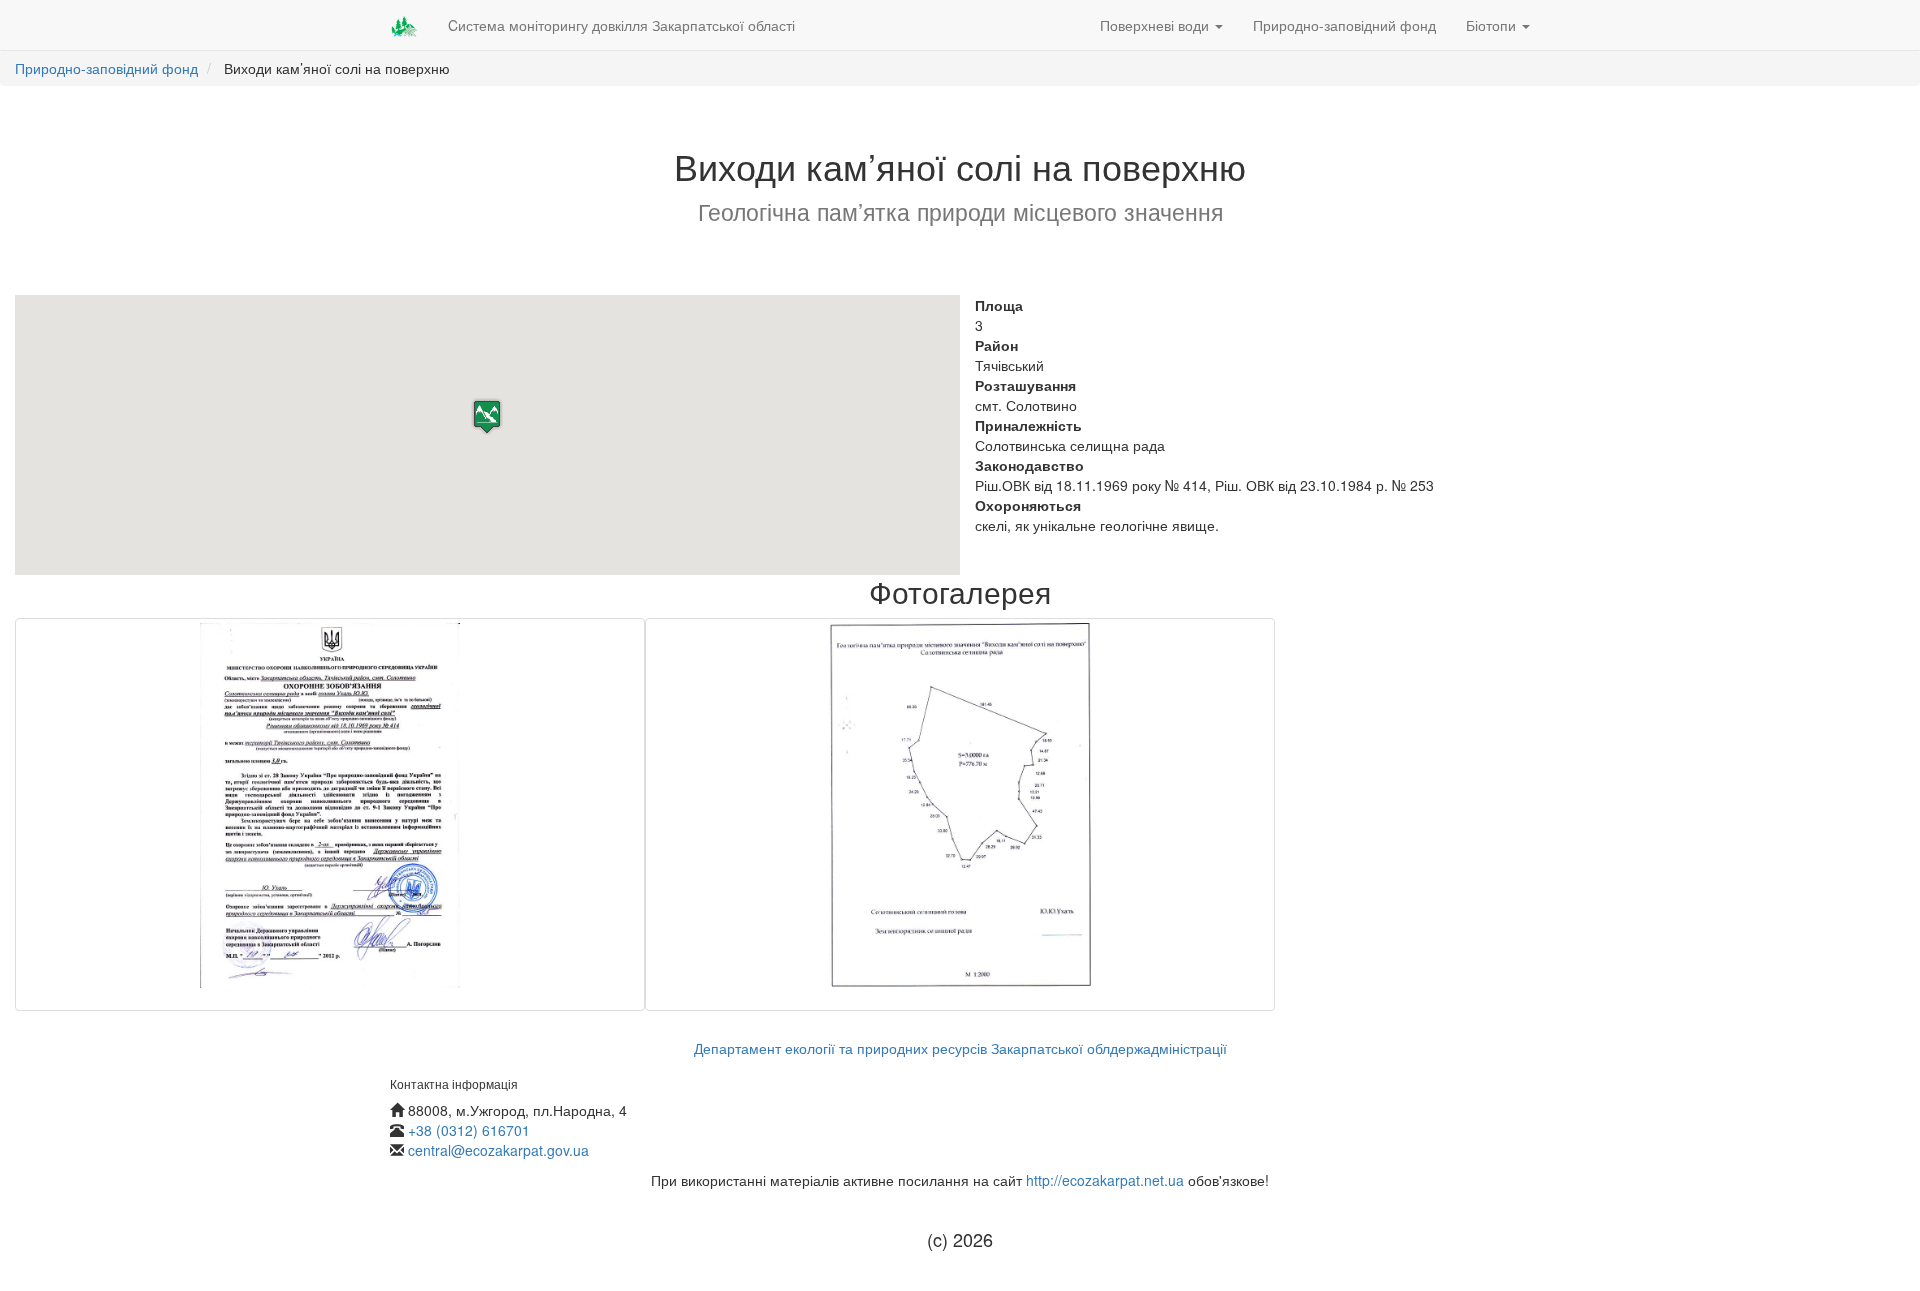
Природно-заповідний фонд (1344, 25)
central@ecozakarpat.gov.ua (498, 1150)
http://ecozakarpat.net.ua (1105, 1180)
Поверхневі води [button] (1156, 25)
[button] (487, 416)
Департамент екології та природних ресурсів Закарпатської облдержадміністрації (960, 1048)
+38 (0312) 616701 (469, 1130)
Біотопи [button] (1493, 25)
